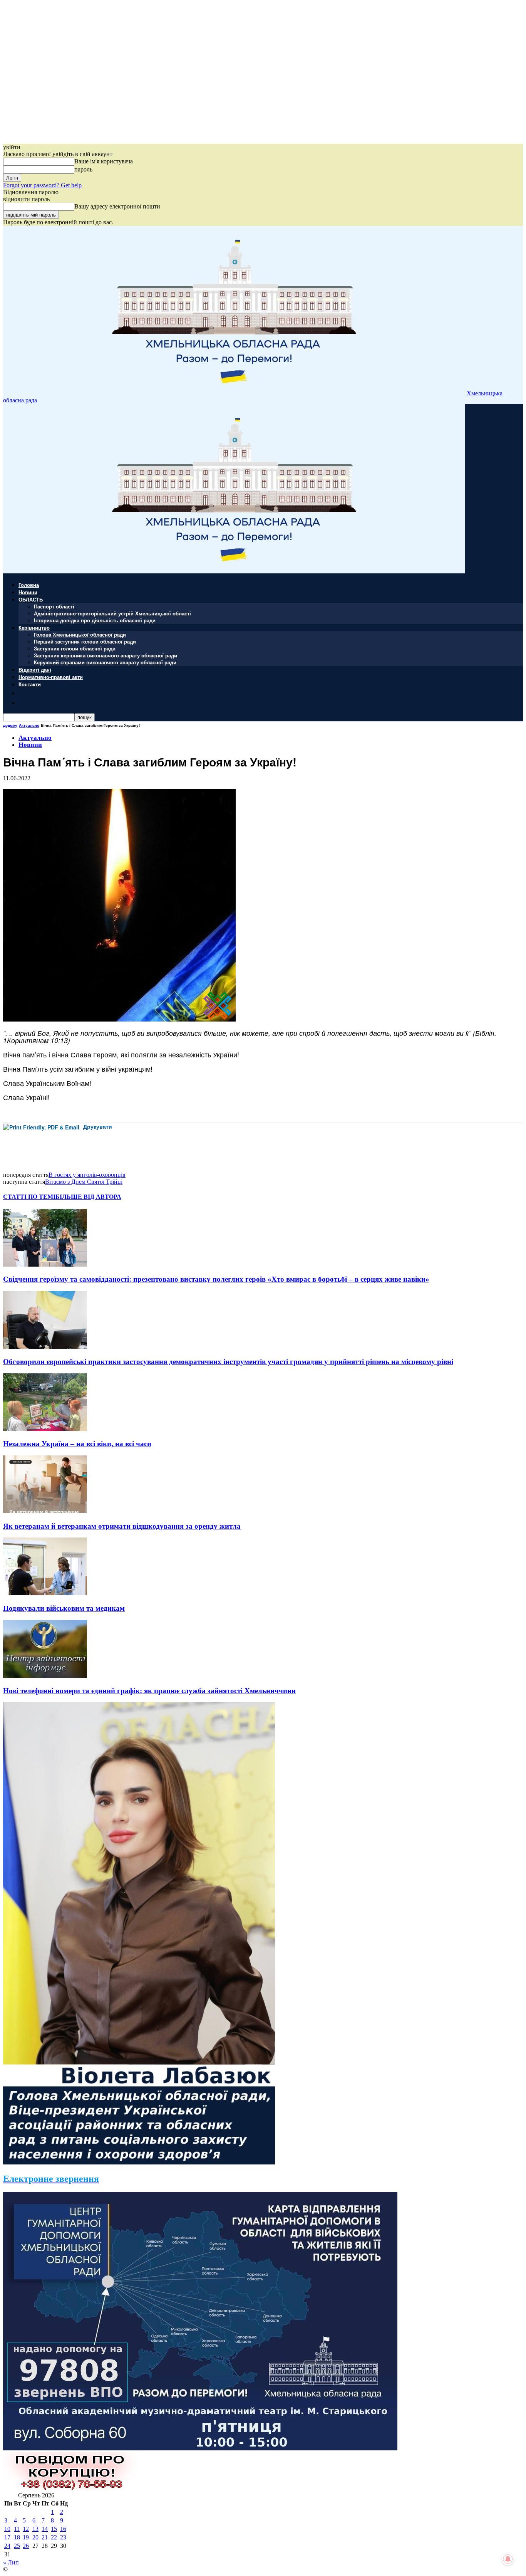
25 (17, 2546)
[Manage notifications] (508, 2559)
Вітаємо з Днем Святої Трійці (84, 1182)
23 (63, 2537)
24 (7, 2546)
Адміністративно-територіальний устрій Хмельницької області (112, 613)
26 (26, 2546)
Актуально (29, 725)
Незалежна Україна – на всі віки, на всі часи (77, 1444)
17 (7, 2537)
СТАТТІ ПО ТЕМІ (29, 1197)
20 (35, 2537)
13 (35, 2529)
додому (10, 725)
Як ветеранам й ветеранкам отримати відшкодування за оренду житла (122, 1526)
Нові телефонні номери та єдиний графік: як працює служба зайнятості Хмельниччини (149, 1691)
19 (26, 2537)
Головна (29, 585)
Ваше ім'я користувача (104, 161)
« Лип (11, 2562)
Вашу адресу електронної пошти (117, 206)
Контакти (30, 684)
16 (63, 2529)
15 (54, 2529)
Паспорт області (54, 606)
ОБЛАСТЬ (31, 599)
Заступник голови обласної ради (75, 648)
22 (54, 2537)
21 (45, 2537)
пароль (83, 169)
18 (17, 2537)
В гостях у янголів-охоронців (87, 1175)
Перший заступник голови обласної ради (85, 641)
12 (26, 2529)
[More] (172, 1139)
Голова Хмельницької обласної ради (80, 634)
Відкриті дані (35, 670)
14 (45, 2529)
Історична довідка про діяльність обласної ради (95, 620)
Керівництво (34, 628)
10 (7, 2529)
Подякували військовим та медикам (64, 1608)
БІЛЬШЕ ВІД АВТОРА (88, 1197)
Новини (28, 592)
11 (17, 2529)
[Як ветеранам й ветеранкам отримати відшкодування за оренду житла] (45, 1511)
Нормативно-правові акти (51, 677)
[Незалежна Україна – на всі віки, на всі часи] (45, 1429)
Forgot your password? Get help (42, 185)
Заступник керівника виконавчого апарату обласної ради (106, 655)
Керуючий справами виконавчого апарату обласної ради (105, 662)
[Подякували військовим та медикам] (45, 1593)
